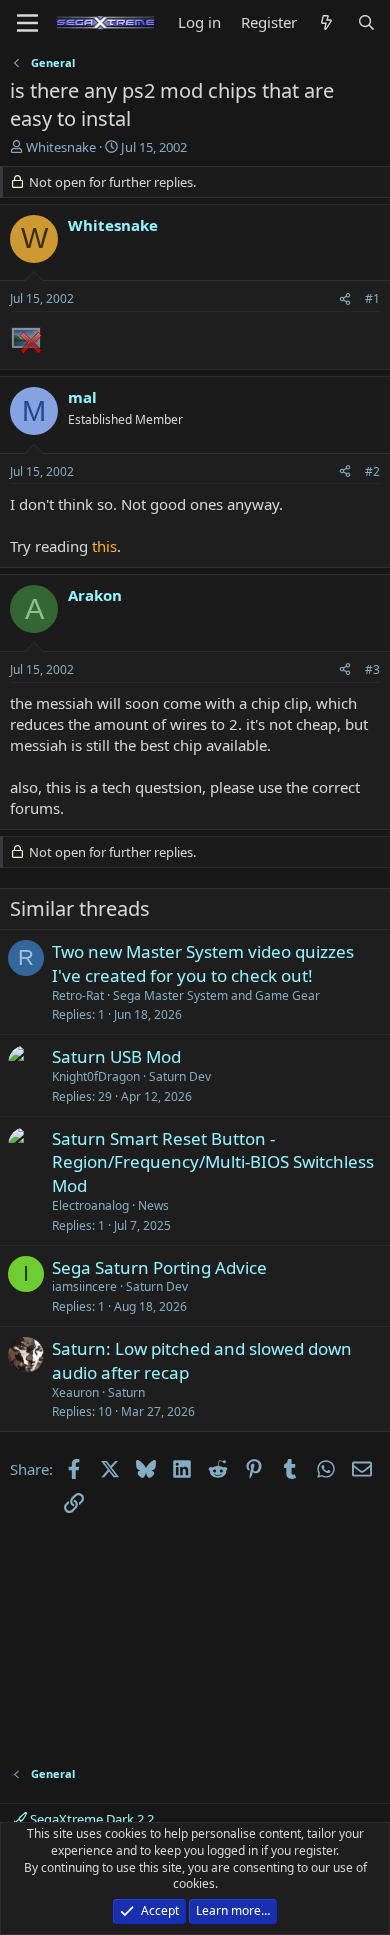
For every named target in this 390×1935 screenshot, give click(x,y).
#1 (372, 298)
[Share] (345, 299)
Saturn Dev (180, 1076)
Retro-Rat (78, 995)
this (104, 546)
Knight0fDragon (96, 1076)
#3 (372, 669)
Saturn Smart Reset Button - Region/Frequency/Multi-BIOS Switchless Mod (213, 1162)
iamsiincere (84, 1286)
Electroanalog (90, 1205)
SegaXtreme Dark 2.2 (90, 1819)
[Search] (366, 22)
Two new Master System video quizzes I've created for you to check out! (203, 963)
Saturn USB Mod (116, 1056)
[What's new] (326, 22)
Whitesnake (61, 147)
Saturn (126, 1392)
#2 (372, 471)
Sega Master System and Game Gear (216, 995)
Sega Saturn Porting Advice (159, 1267)
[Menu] (27, 23)
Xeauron (75, 1392)
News (153, 1205)
